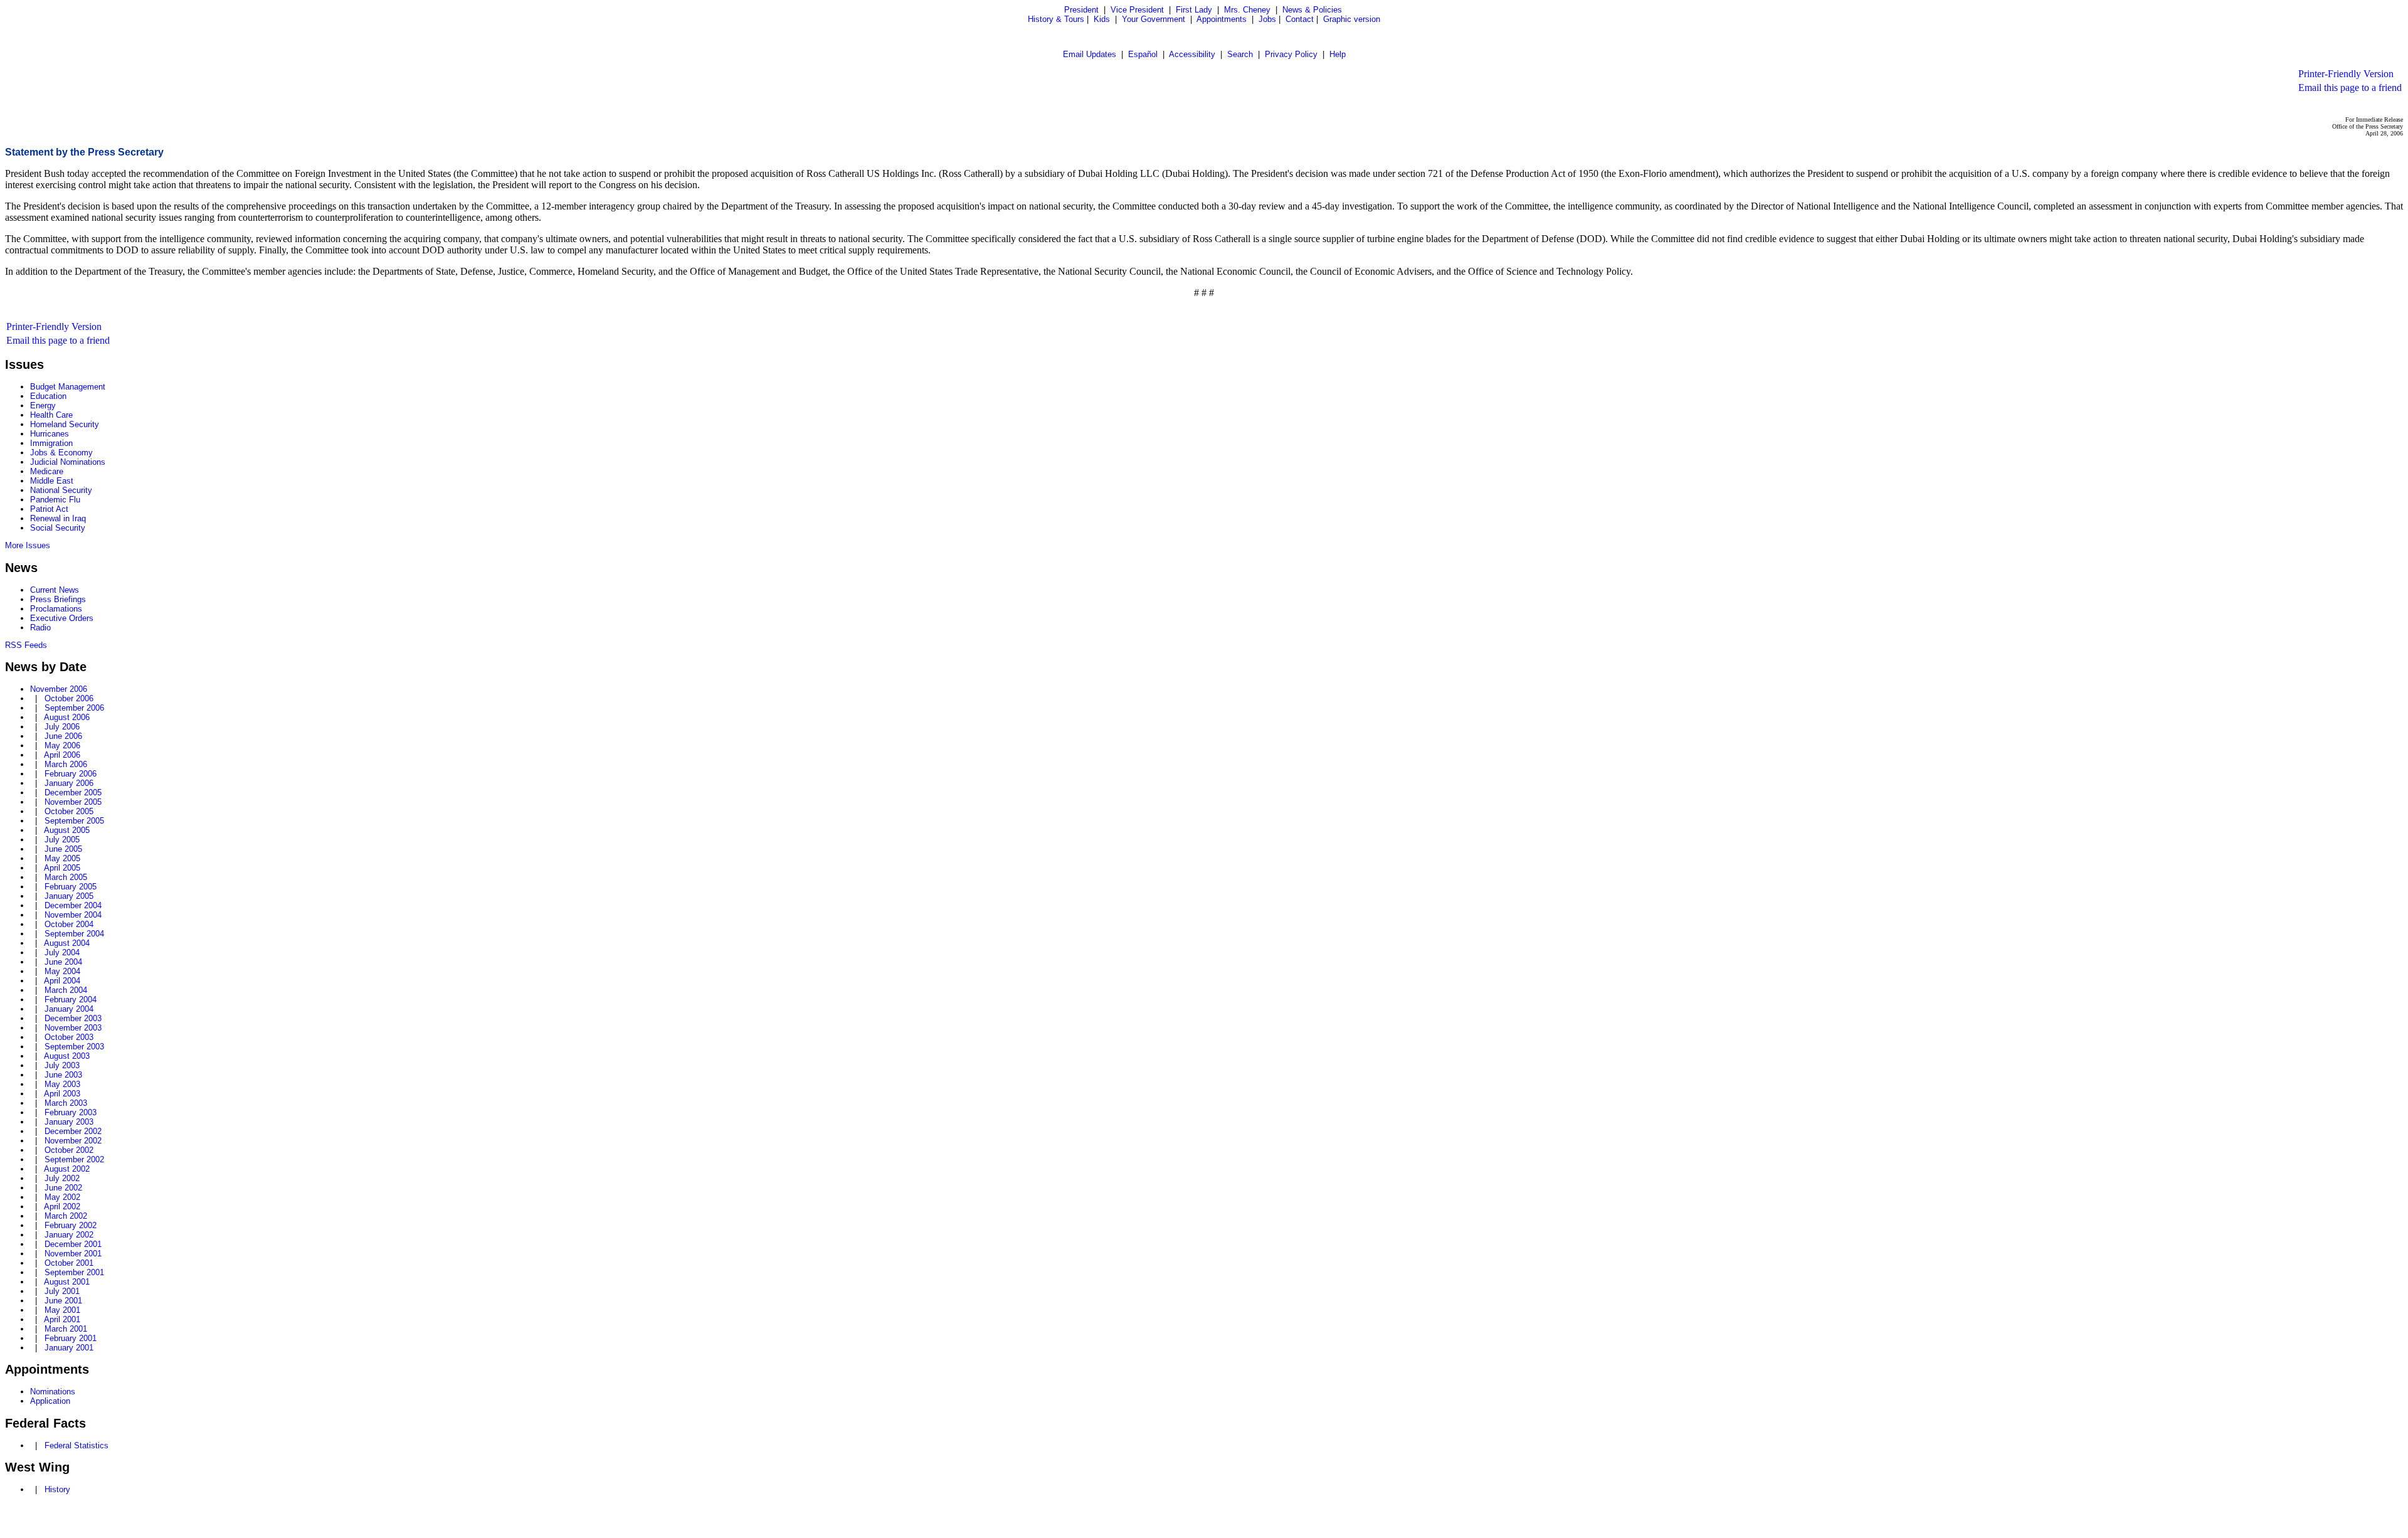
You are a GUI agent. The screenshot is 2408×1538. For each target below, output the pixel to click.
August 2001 (67, 1282)
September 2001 (74, 1272)
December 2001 (73, 1244)
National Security (61, 490)
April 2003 (62, 1094)
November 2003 (73, 1028)
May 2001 (62, 1310)
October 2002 (69, 1150)
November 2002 (73, 1141)
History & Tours (1056, 19)
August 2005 (67, 830)
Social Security (58, 528)
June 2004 (63, 962)
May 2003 (62, 1084)
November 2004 (73, 915)
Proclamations (56, 609)
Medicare (47, 471)
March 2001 (66, 1329)
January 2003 (69, 1122)
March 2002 (66, 1216)
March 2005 (66, 877)
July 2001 (62, 1291)
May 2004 (62, 971)
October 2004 (69, 924)
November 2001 (73, 1254)
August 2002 (67, 1169)
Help (1338, 54)
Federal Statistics (77, 1445)
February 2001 (71, 1338)
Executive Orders (62, 618)
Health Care (51, 415)
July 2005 (62, 840)
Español (1143, 54)
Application (50, 1401)
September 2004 (74, 934)
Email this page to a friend (2350, 88)
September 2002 (74, 1159)
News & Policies (1312, 10)
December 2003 (73, 1018)
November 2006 (59, 689)
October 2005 (69, 811)
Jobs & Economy (61, 453)
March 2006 (66, 764)
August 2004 (67, 943)
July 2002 (62, 1178)
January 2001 (69, 1348)
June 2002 (63, 1188)
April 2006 (62, 755)
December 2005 (73, 793)
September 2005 (74, 821)
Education (48, 396)
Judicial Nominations (68, 462)
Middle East (52, 481)
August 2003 (67, 1056)
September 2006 (74, 708)
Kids (1102, 19)
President (1081, 10)
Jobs (1267, 19)
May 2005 (62, 858)
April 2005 (62, 868)
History (57, 1489)
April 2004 (62, 981)
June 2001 (63, 1301)
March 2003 (66, 1103)
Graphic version (1352, 19)
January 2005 (69, 896)
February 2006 (71, 774)
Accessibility (1192, 54)
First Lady (1194, 10)
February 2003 (71, 1112)
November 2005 (73, 802)
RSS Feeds (26, 645)
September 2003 (74, 1047)
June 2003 (63, 1075)
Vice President (1137, 10)
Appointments (1222, 19)
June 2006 (63, 736)
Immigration (51, 443)
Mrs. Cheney (1247, 10)
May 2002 (62, 1197)
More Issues (28, 545)
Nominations (53, 1392)
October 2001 (69, 1263)
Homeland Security (65, 424)
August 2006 (67, 717)
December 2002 (73, 1131)
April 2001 (62, 1319)
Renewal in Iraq (58, 518)
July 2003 (62, 1065)
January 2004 (69, 1009)
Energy (43, 406)
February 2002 (71, 1225)
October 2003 (69, 1037)
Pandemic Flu (55, 500)
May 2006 (62, 745)
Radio (40, 628)
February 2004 (71, 1000)
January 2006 (69, 783)
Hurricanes (50, 434)
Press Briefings (58, 599)
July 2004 (62, 952)
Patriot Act (49, 509)
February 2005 (71, 887)
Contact (1300, 19)
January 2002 (69, 1235)
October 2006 (69, 698)
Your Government (1154, 19)
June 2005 (63, 849)
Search (1240, 54)
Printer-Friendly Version (2346, 74)
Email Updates (1090, 54)
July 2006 (62, 727)
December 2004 (73, 905)
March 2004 (66, 990)
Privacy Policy (1291, 54)
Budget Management (68, 387)
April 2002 (62, 1207)
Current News (55, 590)
